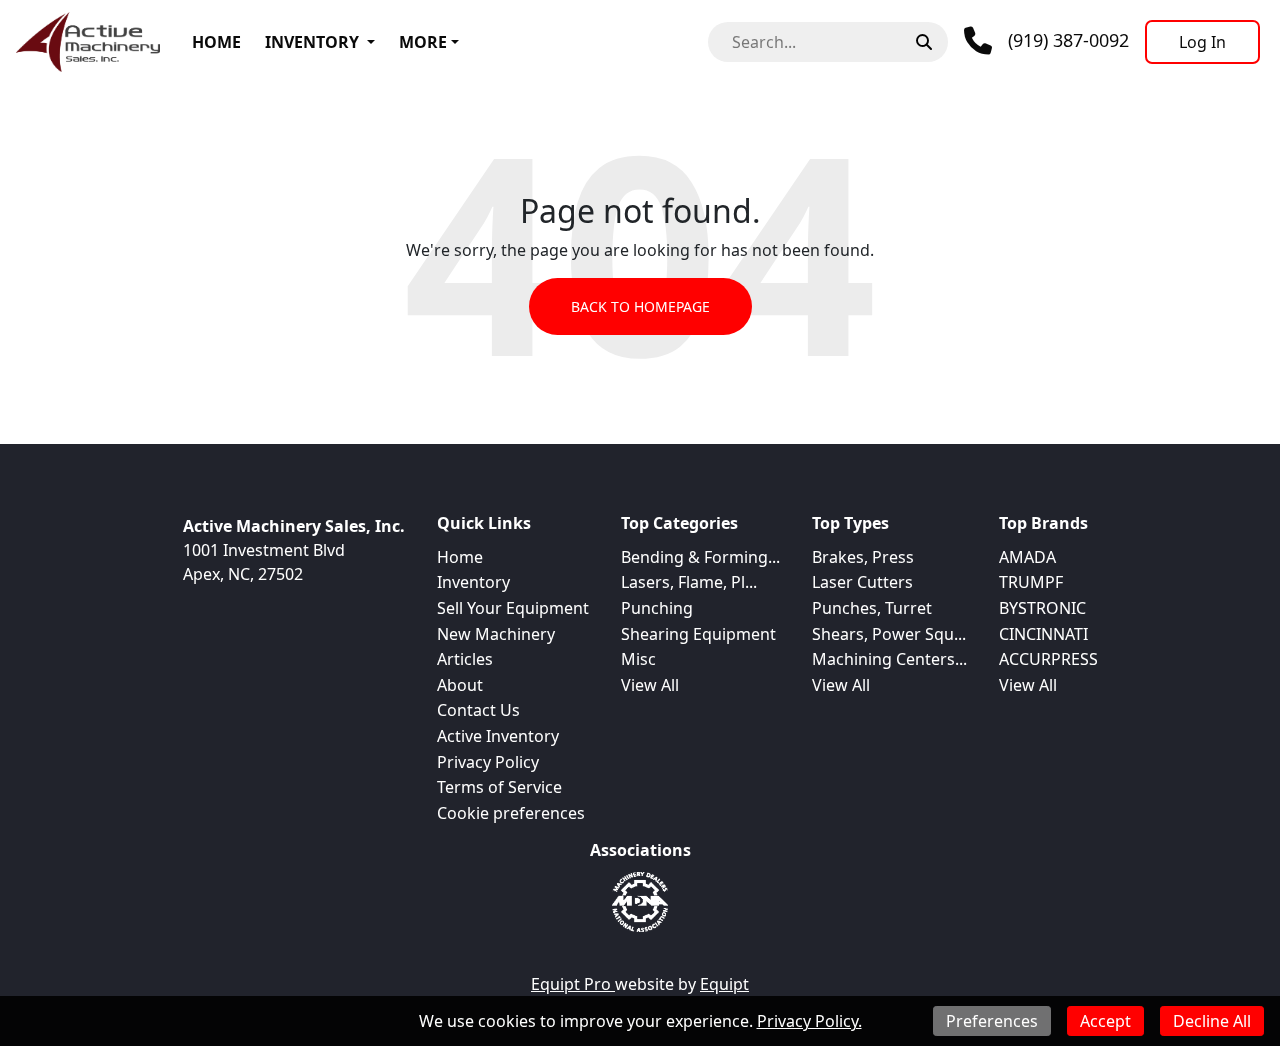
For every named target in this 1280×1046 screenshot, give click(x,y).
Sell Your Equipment (513, 608)
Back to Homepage (640, 306)
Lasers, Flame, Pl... (689, 582)
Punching (657, 608)
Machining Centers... (889, 659)
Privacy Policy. (809, 1021)
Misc (638, 659)
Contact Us (478, 710)
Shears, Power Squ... (889, 634)
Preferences (992, 1021)
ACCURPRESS (1048, 659)
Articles (465, 659)
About (460, 685)
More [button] (423, 42)
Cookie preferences (511, 813)
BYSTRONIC (1042, 608)
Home (216, 42)
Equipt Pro (573, 984)
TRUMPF (1031, 582)
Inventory (312, 42)
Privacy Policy (488, 762)
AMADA (1027, 557)
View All (650, 685)
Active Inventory (498, 736)
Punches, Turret (872, 608)
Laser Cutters (862, 582)
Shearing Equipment (698, 634)
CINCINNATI (1043, 634)
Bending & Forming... (700, 557)
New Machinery (496, 634)
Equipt (724, 984)
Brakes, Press (863, 557)
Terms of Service (499, 787)
